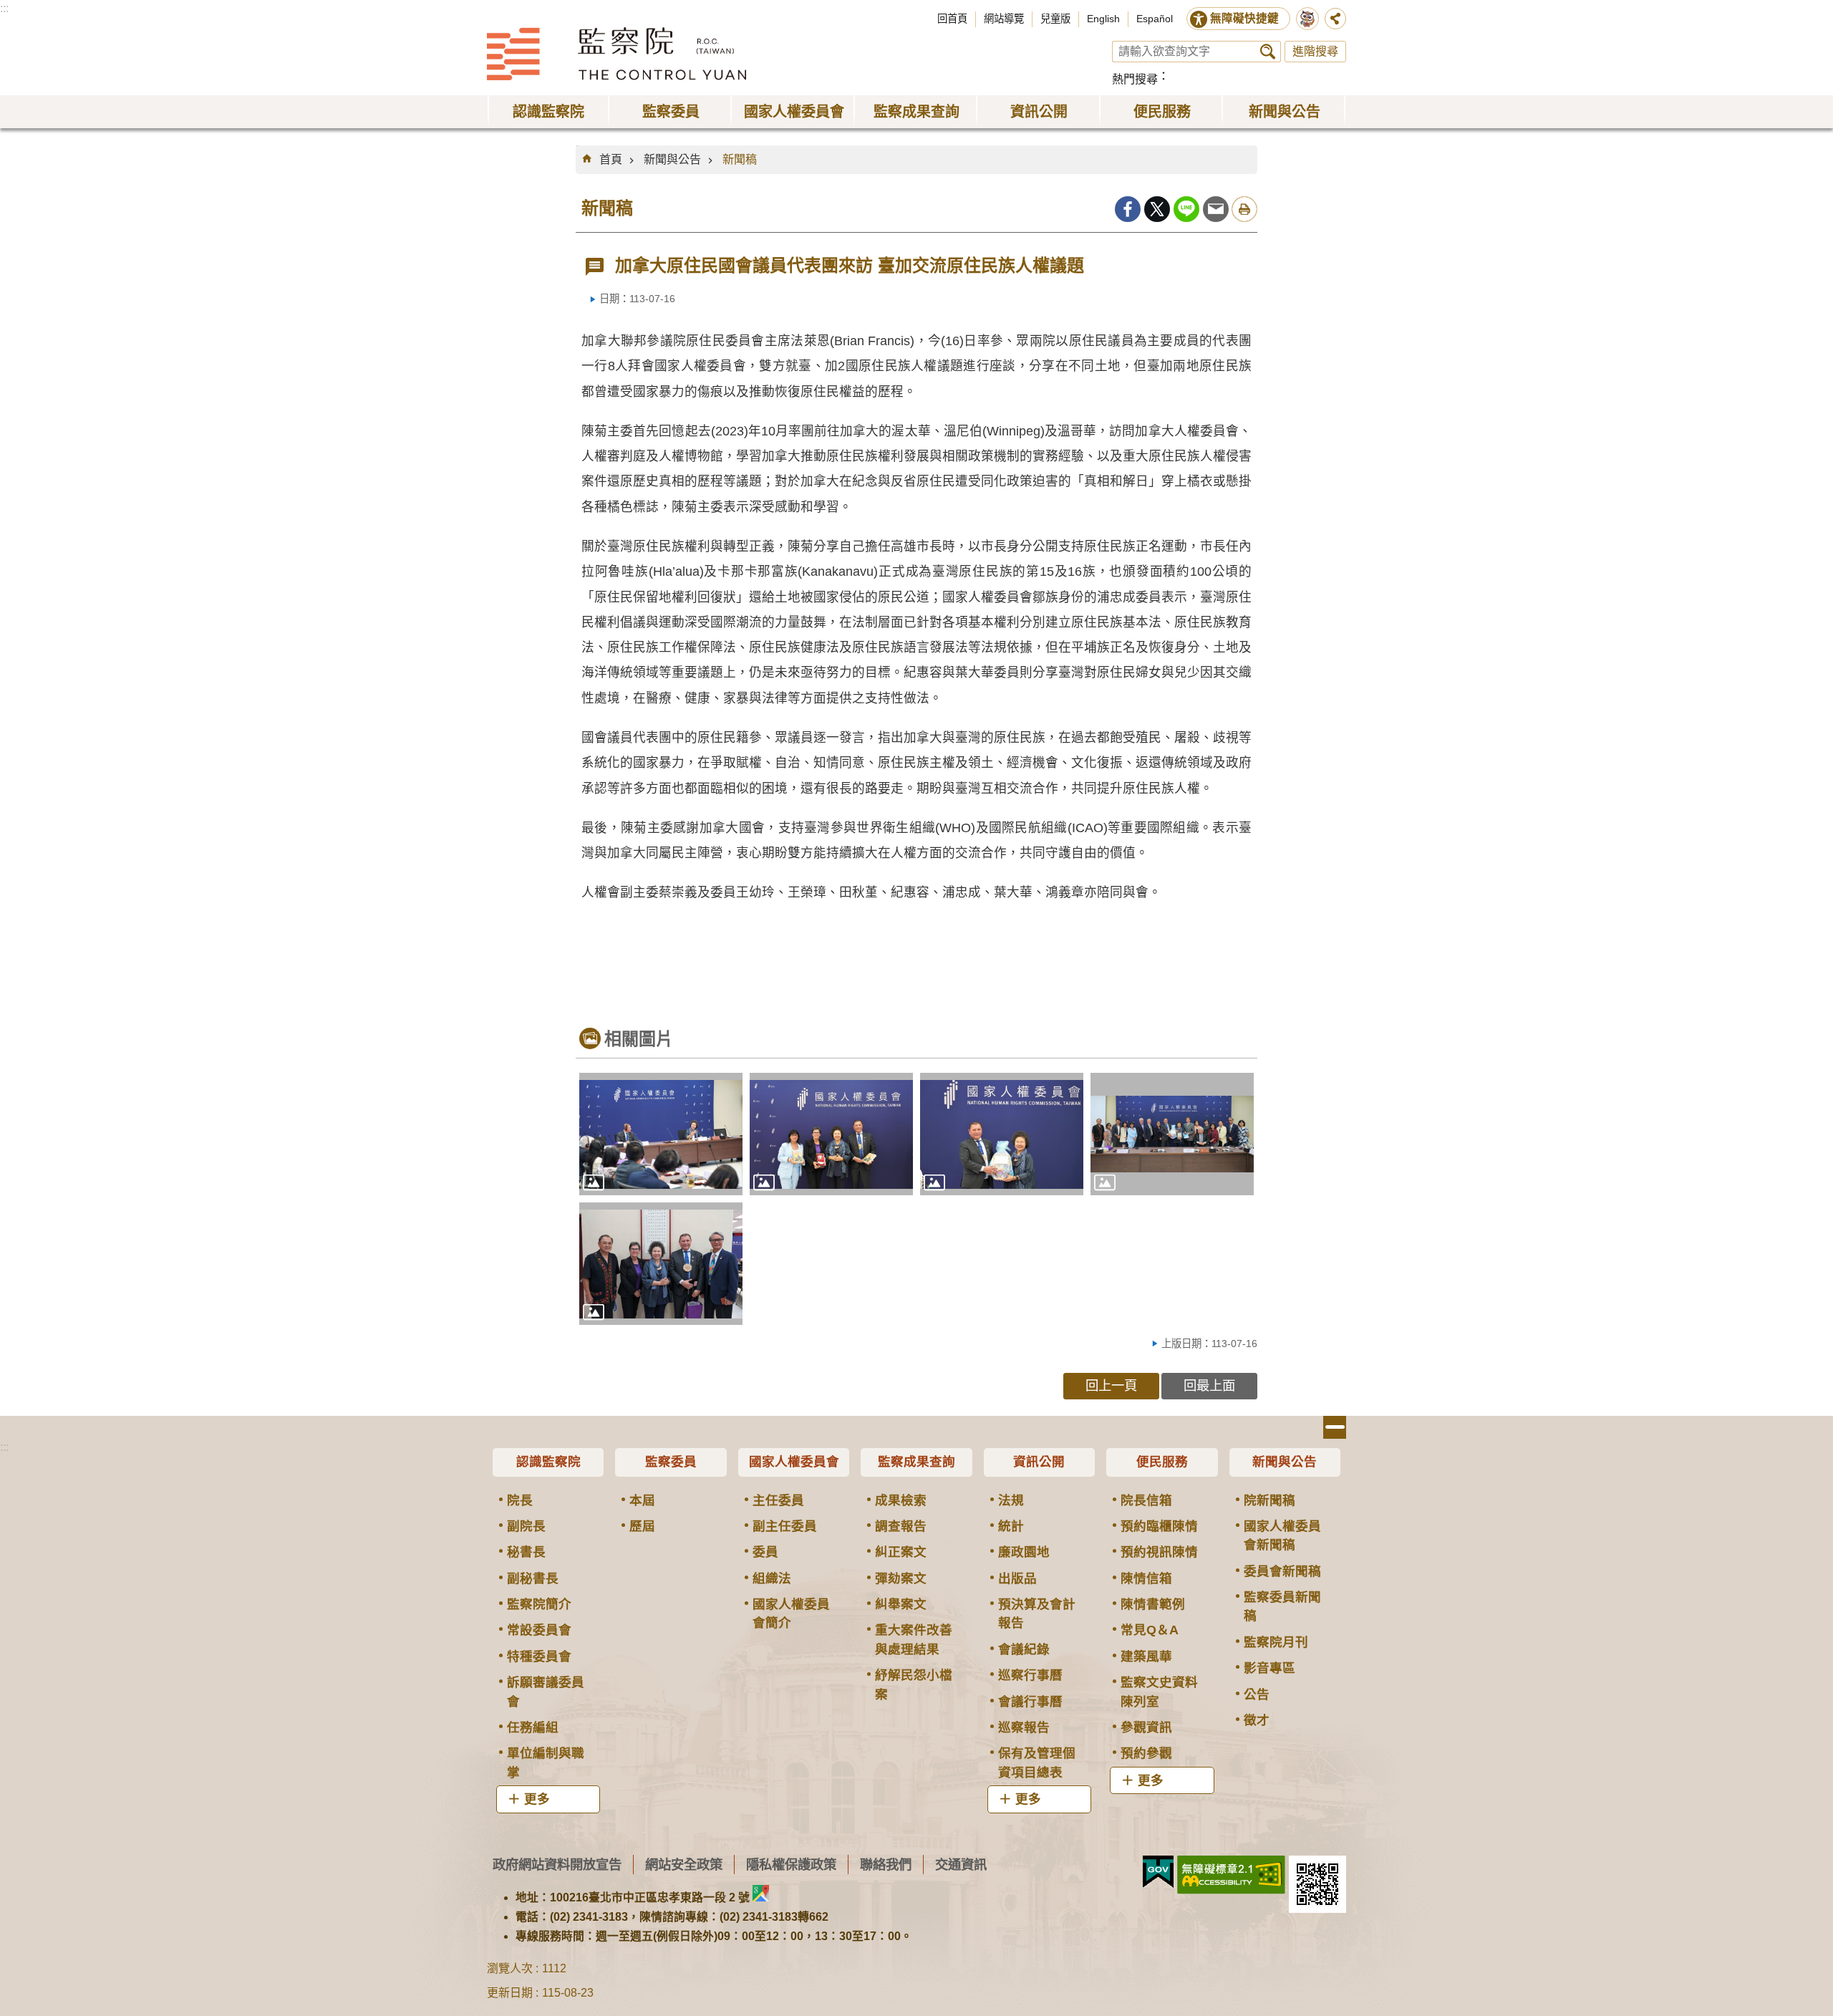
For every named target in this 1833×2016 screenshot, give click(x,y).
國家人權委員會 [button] (794, 112)
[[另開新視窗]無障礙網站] (1231, 1875)
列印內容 (1244, 209)
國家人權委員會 (794, 1462)
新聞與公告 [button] (1285, 112)
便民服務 (1162, 1462)
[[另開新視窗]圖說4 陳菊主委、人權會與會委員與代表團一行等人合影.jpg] (1172, 1134)
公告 (1257, 1694)
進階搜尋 (1315, 51)
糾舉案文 (901, 1604)
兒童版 (1055, 19)
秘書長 (526, 1552)
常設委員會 (539, 1630)
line (1186, 209)
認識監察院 (548, 1462)
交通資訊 (961, 1865)
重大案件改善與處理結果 (914, 1639)
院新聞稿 (1269, 1500)
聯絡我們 (886, 1865)
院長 (520, 1500)
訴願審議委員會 (546, 1692)
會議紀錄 (1024, 1649)
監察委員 (671, 1462)
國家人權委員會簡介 (791, 1614)
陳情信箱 (1146, 1578)
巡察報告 (1024, 1727)
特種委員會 (539, 1656)
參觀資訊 (1146, 1727)
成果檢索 (901, 1500)
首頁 (611, 159)
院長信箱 (1146, 1500)
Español (1155, 19)
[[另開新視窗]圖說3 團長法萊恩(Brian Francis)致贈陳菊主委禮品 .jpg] (1002, 1134)
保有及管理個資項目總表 (1037, 1762)
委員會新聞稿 (1282, 1571)
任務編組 (533, 1727)
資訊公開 (1039, 1462)
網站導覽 (1004, 19)
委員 (765, 1552)
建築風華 (1146, 1656)
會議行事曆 (1030, 1702)
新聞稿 (740, 159)
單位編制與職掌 (546, 1762)
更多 (537, 1799)
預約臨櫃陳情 (1159, 1526)
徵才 (1257, 1720)
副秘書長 (533, 1578)
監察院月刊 (1276, 1642)
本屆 (642, 1500)
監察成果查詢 (916, 1462)
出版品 (1017, 1578)
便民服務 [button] (1162, 112)
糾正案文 (901, 1552)
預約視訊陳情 (1159, 1552)
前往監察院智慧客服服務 (1307, 19)
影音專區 (1269, 1668)
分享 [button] (1335, 19)
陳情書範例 (1153, 1604)
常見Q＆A (1150, 1630)
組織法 (772, 1578)
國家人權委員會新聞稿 (1282, 1535)
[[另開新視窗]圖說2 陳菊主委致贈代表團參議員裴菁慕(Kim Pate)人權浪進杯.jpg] (831, 1134)
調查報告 (901, 1526)
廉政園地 (1024, 1552)
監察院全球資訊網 (616, 54)
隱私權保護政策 (791, 1865)
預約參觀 (1146, 1753)
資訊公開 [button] (1039, 112)
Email (1216, 209)
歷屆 (642, 1526)
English (1103, 19)
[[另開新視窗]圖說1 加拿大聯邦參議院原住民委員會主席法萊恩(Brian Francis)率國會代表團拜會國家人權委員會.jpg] (661, 1134)
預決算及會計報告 (1037, 1614)
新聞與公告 (672, 159)
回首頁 (952, 19)
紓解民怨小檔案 (914, 1684)
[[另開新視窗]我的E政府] (1158, 1872)
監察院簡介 (539, 1604)
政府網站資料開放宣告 (557, 1865)
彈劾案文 (901, 1578)
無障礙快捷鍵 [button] (1244, 18)
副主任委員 (785, 1526)
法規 (1011, 1500)
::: (4, 8)
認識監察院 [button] (548, 112)
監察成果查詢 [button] (916, 112)
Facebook (1128, 209)
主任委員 (778, 1500)
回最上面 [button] (1209, 1385)
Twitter (1157, 209)
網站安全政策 (684, 1865)
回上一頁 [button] (1111, 1385)
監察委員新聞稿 (1282, 1606)
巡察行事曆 (1030, 1675)
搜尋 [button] (1268, 52)
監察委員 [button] (671, 112)
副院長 (526, 1526)
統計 (1011, 1526)
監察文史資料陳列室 (1159, 1692)
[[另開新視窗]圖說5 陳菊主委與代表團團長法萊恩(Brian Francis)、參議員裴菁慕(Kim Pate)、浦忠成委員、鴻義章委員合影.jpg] (661, 1264)
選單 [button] (1335, 1427)
